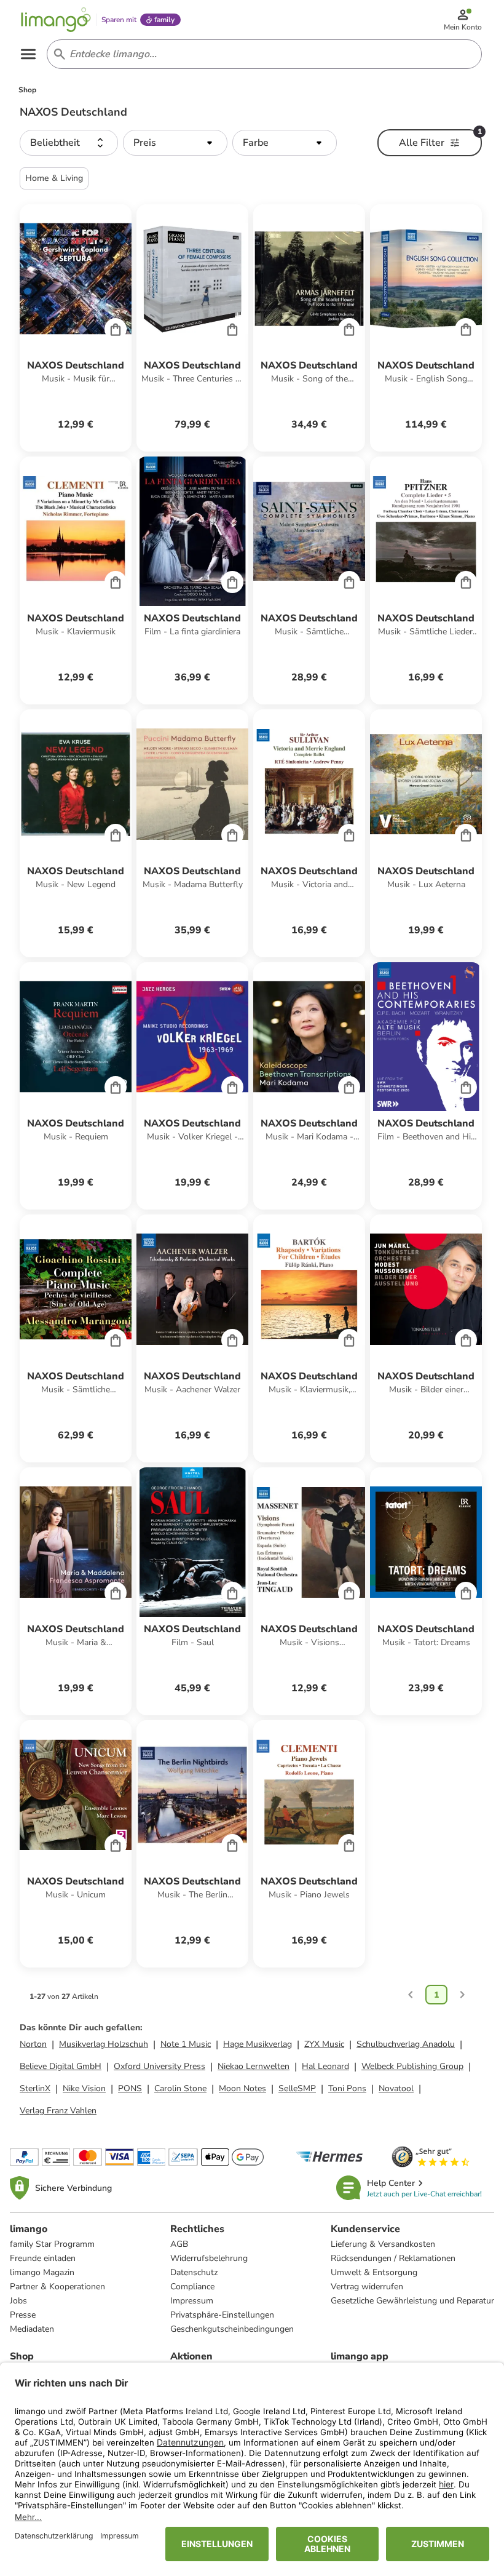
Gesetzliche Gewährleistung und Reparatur (412, 2301)
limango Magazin (42, 2272)
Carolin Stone (180, 2088)
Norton (33, 2044)
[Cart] (116, 329)
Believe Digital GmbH (61, 2066)
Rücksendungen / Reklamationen (393, 2258)
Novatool (396, 2088)
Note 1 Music (186, 2044)
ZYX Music (324, 2044)
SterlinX (35, 2088)
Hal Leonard (325, 2066)
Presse (23, 2315)
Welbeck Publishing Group (412, 2066)
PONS (130, 2088)
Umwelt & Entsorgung (374, 2272)
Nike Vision (84, 2088)
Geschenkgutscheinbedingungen (232, 2329)
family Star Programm (52, 2244)
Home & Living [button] (54, 178)
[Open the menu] (28, 54)
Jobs (18, 2301)
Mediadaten (32, 2329)
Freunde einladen (43, 2258)
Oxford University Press (159, 2066)
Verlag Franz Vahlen (58, 2111)
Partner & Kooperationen (57, 2287)
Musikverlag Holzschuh (104, 2044)
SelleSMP (297, 2088)
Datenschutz (194, 2272)
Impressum (192, 2301)
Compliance (192, 2287)
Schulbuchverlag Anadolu (406, 2044)
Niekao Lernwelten (254, 2066)
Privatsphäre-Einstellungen (222, 2315)
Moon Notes (242, 2088)
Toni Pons (347, 2088)
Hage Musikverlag (258, 2044)
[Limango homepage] (56, 20)
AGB (179, 2244)
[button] (69, 143)
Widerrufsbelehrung (209, 2258)
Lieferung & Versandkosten (383, 2244)
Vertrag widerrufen (367, 2287)
